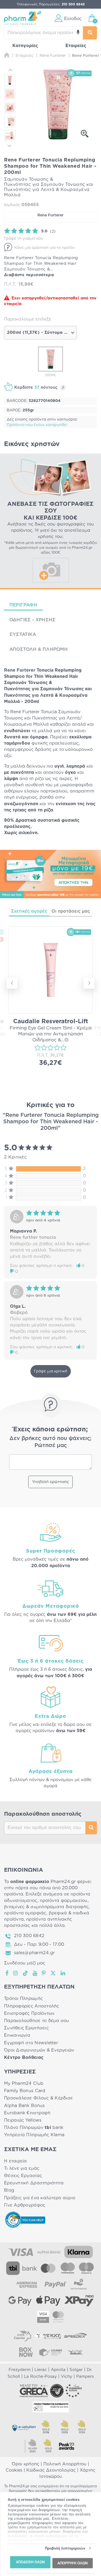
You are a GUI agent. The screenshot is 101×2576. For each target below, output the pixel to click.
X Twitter (53, 1973)
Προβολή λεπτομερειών (65, 2548)
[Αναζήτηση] (90, 33)
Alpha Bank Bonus (24, 2106)
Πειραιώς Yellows (23, 2120)
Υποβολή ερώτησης (50, 1482)
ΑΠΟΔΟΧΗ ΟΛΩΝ (30, 2562)
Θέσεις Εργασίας (23, 2176)
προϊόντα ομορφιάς (25, 1913)
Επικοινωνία (17, 2035)
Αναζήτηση (91, 1828)
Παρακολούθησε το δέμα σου (37, 2021)
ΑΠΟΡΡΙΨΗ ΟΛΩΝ (72, 2563)
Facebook (7, 1973)
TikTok (26, 1973)
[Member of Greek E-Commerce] (34, 2391)
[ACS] (75, 2352)
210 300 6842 (29, 1936)
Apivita (58, 2370)
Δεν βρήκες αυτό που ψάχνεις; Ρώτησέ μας (50, 1442)
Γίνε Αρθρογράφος (25, 2205)
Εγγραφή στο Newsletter (31, 2043)
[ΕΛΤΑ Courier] (23, 2336)
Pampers (85, 2377)
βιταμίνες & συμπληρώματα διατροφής (46, 1907)
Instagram (16, 1973)
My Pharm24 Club (24, 2083)
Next (10, 145)
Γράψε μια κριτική (51, 1371)
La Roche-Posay (40, 2377)
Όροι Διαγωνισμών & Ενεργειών (39, 2050)
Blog (9, 2190)
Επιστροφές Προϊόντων (29, 2013)
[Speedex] (75, 2336)
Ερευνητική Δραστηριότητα (34, 2183)
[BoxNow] (26, 2352)
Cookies (14, 2470)
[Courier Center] (51, 2352)
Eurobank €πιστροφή (27, 2113)
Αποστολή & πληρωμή (39, 649)
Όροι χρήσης (26, 2464)
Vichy (67, 2377)
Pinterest (44, 1973)
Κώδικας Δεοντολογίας (51, 2470)
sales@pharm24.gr (34, 1953)
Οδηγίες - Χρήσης (32, 620)
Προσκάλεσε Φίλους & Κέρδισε (38, 2098)
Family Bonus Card (25, 2091)
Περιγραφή (23, 605)
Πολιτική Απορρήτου (65, 2464)
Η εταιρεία (15, 2161)
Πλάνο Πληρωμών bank (34, 2128)
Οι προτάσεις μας (71, 911)
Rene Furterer (50, 215)
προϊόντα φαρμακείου (64, 1901)
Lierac (41, 2370)
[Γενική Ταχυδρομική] (47, 2336)
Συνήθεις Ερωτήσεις (26, 2028)
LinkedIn (63, 1973)
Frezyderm (20, 2370)
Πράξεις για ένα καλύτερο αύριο (40, 2198)
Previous (10, 71)
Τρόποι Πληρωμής (23, 1999)
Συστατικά (23, 634)
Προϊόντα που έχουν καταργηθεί (37, 425)
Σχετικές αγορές (29, 911)
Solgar (76, 2370)
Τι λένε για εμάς (22, 2168)
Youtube (35, 1973)
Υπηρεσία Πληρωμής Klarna (34, 2135)
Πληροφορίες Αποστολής (32, 2006)
